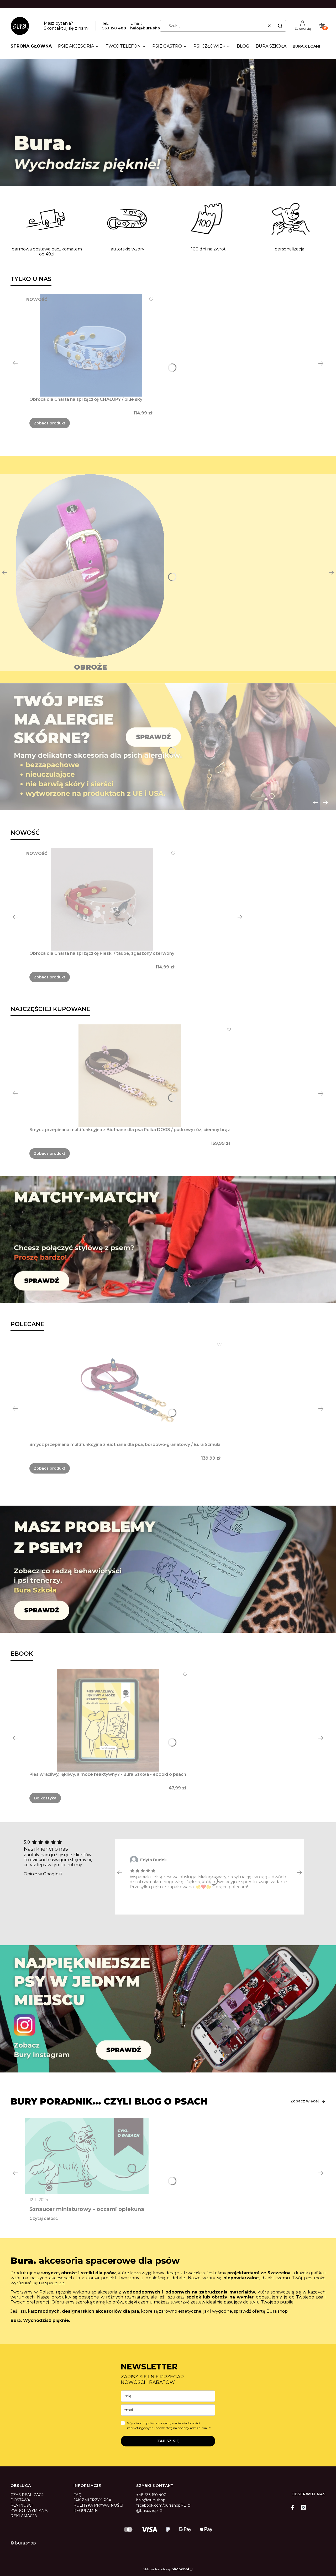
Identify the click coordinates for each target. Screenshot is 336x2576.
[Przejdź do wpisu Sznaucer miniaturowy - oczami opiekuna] (87, 2156)
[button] (280, 26)
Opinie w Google (41, 1874)
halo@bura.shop (146, 28)
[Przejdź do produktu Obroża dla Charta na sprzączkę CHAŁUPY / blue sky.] (91, 345)
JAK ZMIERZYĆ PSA (92, 2500)
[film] (168, 122)
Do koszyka (45, 1798)
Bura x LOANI (306, 46)
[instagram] (303, 2507)
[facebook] (294, 2507)
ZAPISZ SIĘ (168, 2441)
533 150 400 (114, 28)
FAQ (78, 2495)
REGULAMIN (86, 2511)
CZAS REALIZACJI (28, 2495)
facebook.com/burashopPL (162, 2505)
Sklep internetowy (166, 2569)
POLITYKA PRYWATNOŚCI (98, 2505)
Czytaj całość (44, 2218)
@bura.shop (148, 2511)
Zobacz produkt (50, 423)
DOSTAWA (20, 2500)
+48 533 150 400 (151, 2495)
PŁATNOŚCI (22, 2505)
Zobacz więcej (304, 2101)
